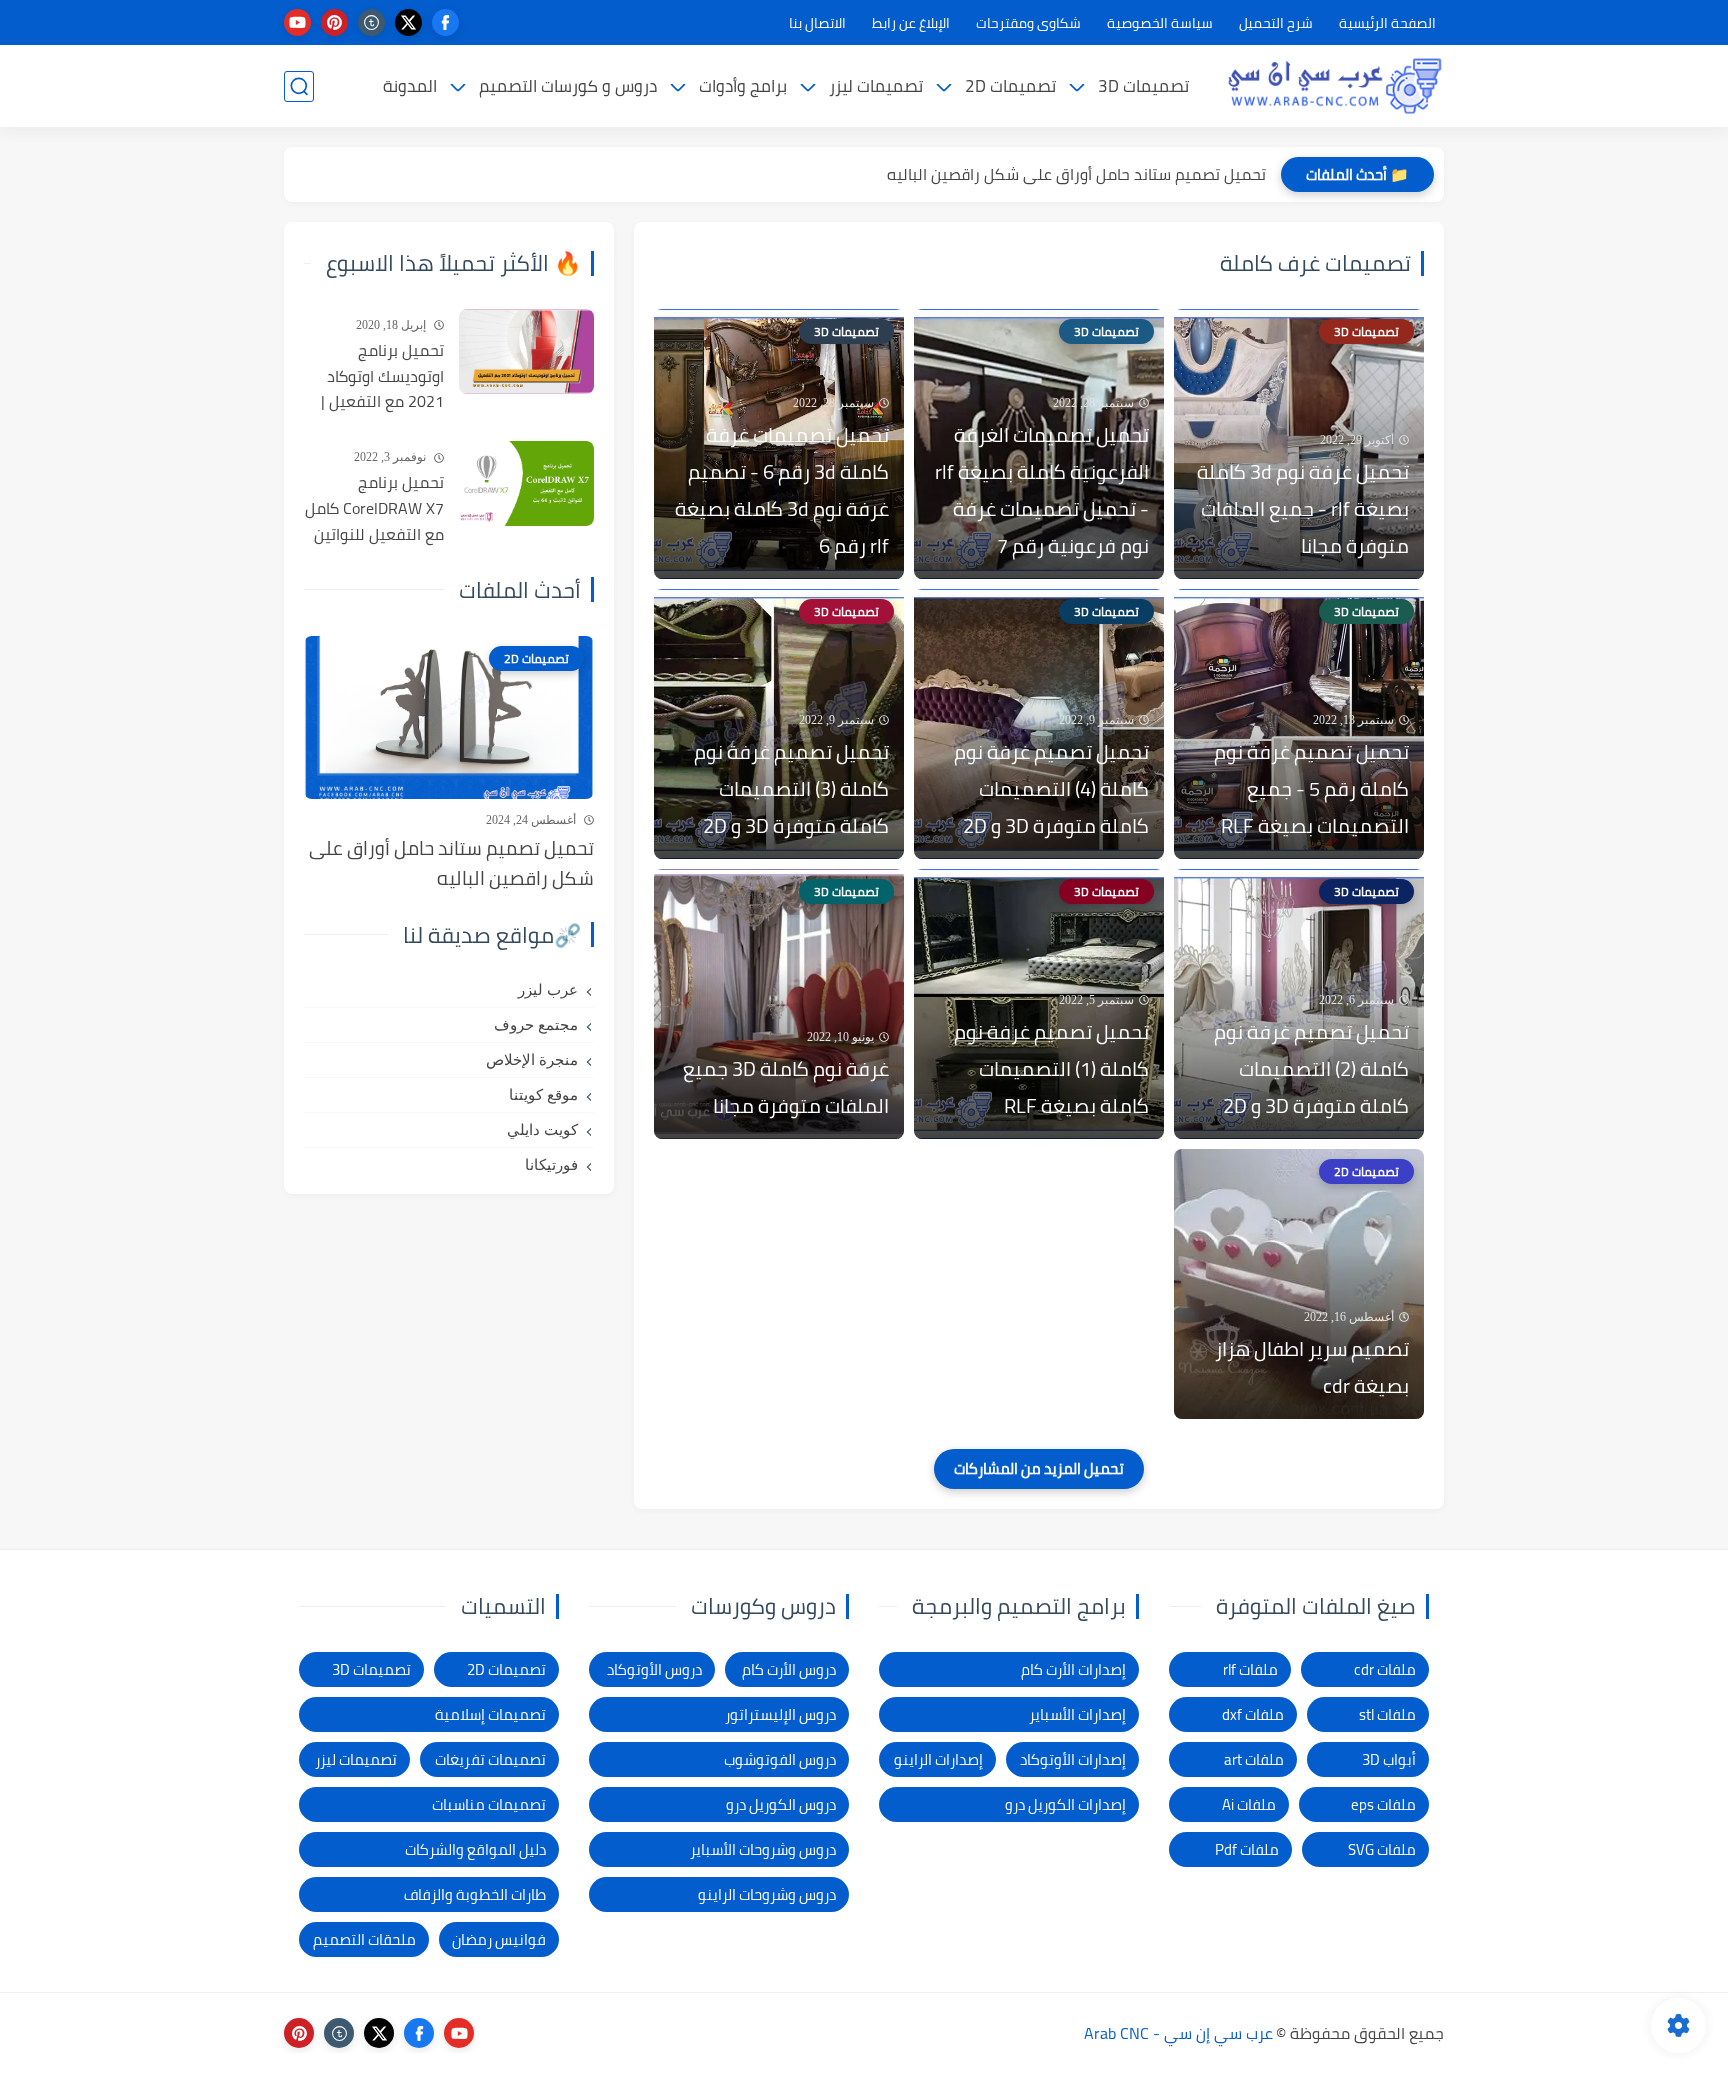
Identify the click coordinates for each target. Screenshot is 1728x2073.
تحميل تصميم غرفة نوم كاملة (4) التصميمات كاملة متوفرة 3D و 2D (1051, 788)
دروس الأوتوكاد (654, 1669)
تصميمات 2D (1010, 86)
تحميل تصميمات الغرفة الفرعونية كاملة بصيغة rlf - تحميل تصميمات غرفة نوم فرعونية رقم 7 (1042, 490)
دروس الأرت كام (789, 1669)
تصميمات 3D (1143, 86)
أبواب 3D (1389, 1759)
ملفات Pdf (1247, 1849)
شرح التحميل (1276, 23)
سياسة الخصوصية (1160, 23)
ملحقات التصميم (364, 1939)
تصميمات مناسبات (489, 1804)
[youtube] (297, 22)
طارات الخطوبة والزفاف (475, 1894)
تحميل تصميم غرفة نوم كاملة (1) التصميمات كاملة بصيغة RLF (1051, 1068)
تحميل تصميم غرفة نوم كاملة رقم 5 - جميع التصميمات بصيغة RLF (1311, 788)
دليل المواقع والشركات (475, 1849)
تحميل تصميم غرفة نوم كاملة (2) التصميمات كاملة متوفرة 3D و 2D (1311, 1068)
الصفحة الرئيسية (1387, 23)
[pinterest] (334, 22)
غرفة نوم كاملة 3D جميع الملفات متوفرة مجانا (786, 1087)
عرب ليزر (548, 990)
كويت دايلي (542, 1130)
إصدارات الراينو (938, 1759)
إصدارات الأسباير (1077, 1714)
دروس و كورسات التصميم (568, 86)
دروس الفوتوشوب (780, 1759)
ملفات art (1254, 1759)
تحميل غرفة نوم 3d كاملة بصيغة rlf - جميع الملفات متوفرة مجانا (1303, 508)
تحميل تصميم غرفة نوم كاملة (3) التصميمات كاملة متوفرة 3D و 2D (791, 788)
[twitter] (408, 22)
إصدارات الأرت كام (1073, 1669)
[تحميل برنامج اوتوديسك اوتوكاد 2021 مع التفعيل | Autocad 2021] (526, 351)
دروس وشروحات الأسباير (763, 1849)
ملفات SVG (1382, 1849)
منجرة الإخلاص (532, 1060)
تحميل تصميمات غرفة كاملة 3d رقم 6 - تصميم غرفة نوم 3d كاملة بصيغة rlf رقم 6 (782, 490)
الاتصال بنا (817, 23)
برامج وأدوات (743, 86)
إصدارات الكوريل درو (1065, 1804)
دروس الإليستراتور (780, 1714)
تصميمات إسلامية (490, 1714)
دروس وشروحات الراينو (767, 1894)
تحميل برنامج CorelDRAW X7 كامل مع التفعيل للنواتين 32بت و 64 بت (374, 509)
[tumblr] (371, 22)
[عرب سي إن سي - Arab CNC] (1334, 86)
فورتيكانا (551, 1165)
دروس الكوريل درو (781, 1804)
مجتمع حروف (536, 1025)
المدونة (410, 86)
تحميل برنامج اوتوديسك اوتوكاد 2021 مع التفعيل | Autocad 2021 (382, 377)
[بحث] (299, 86)
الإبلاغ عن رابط (911, 23)
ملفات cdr (1385, 1669)
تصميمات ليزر (876, 86)
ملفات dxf (1253, 1714)
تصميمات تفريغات (490, 1759)
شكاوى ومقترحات (1028, 23)
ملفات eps (1383, 1804)
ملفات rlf (1250, 1669)
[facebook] (445, 22)
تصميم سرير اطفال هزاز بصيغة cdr (1312, 1367)
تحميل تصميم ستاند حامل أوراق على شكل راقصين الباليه (1076, 174)
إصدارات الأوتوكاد (1073, 1759)
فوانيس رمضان (499, 1939)
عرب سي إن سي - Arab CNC (1178, 2033)
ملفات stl (1387, 1714)
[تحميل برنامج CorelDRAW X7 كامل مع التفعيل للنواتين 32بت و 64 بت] (526, 483)
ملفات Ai (1249, 1804)
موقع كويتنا (543, 1095)
